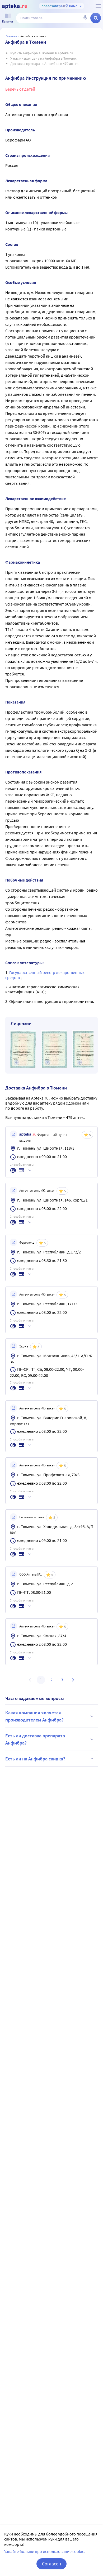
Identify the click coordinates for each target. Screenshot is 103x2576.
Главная (11, 36)
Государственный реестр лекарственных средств (45, 975)
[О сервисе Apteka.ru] (98, 6)
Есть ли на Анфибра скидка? (35, 1759)
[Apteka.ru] (15, 6)
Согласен (51, 2564)
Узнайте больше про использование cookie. (45, 2551)
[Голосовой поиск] (85, 18)
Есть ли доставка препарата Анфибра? (35, 1739)
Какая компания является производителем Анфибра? (34, 1716)
